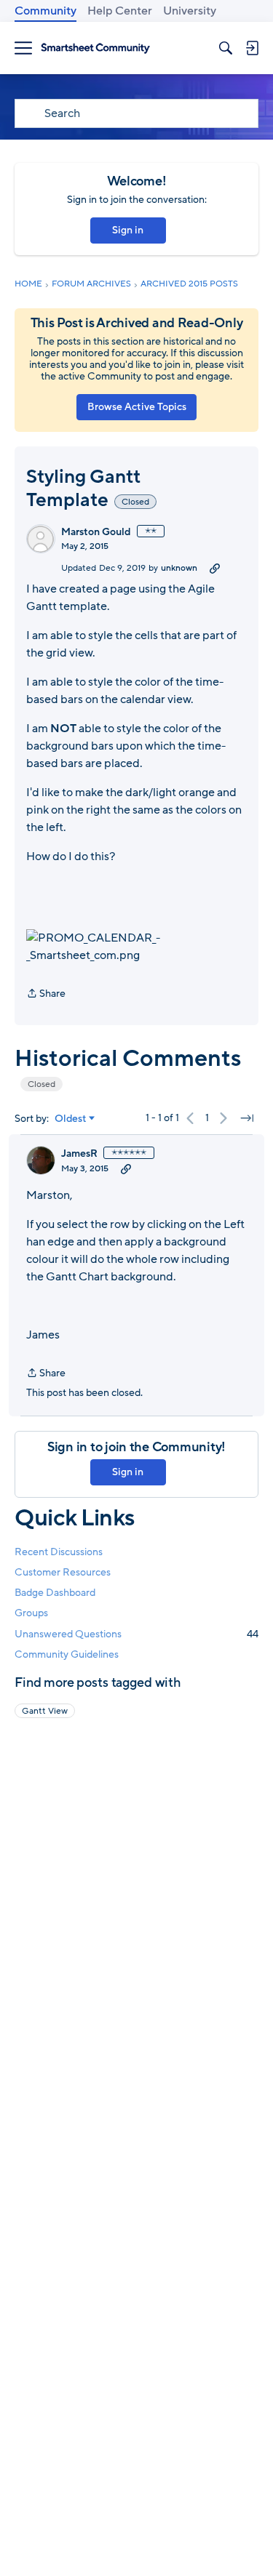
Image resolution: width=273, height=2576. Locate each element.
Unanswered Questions (136, 1634)
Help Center (120, 11)
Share (46, 994)
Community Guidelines (67, 1654)
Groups (31, 1613)
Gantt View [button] (45, 1711)
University (190, 11)
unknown (179, 568)
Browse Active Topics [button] (137, 407)
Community (45, 11)
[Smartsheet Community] (95, 48)
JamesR (79, 1154)
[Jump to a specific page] (247, 1118)
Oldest (71, 1119)
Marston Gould (96, 532)
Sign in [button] (128, 230)
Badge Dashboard (55, 1593)
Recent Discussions (59, 1552)
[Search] (226, 48)
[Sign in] (252, 48)
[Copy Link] (215, 568)
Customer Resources (63, 1572)
